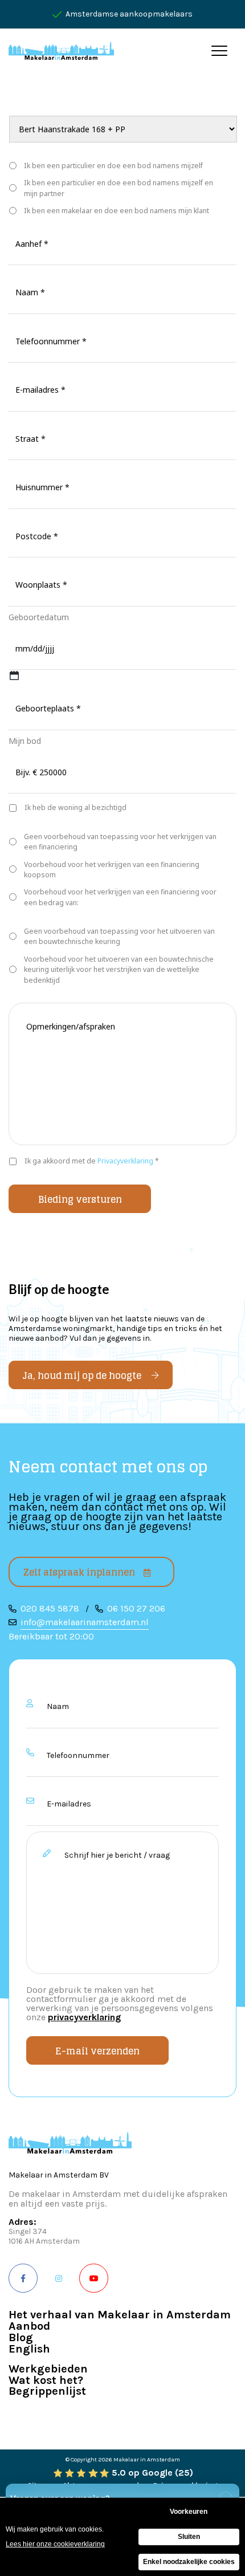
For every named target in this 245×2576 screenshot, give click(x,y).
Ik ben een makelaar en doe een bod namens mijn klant (117, 211)
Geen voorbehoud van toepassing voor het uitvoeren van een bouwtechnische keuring (119, 936)
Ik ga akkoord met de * (92, 1161)
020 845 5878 (50, 1608)
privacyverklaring (84, 2017)
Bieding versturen (80, 1199)
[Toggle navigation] (220, 50)
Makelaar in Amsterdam (147, 2459)
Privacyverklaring (125, 1161)
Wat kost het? (46, 2381)
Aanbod (29, 2327)
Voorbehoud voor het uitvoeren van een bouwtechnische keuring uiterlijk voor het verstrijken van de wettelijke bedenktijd (119, 970)
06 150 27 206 (136, 1608)
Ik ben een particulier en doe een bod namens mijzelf (113, 166)
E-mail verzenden (97, 2051)
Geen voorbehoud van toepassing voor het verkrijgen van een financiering (120, 842)
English (29, 2349)
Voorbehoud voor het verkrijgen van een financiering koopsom (112, 870)
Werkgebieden (48, 2369)
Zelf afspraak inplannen (79, 1572)
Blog (21, 2338)
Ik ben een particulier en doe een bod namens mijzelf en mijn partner (119, 188)
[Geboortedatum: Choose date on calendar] (14, 675)
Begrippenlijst (47, 2392)
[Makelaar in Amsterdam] (61, 50)
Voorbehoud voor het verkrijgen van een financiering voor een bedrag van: (120, 897)
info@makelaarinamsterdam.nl (85, 1622)
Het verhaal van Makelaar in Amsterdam (120, 2315)
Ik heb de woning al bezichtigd (75, 807)
